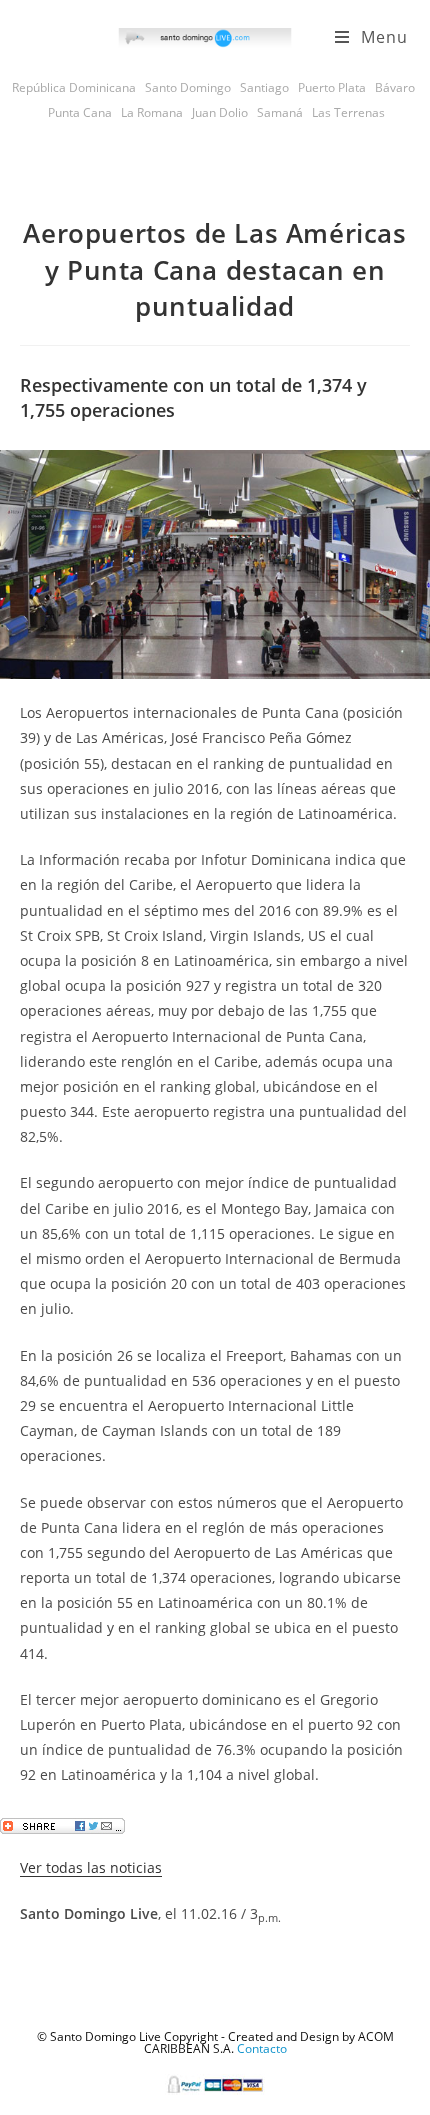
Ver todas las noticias (91, 1867)
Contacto (262, 2048)
